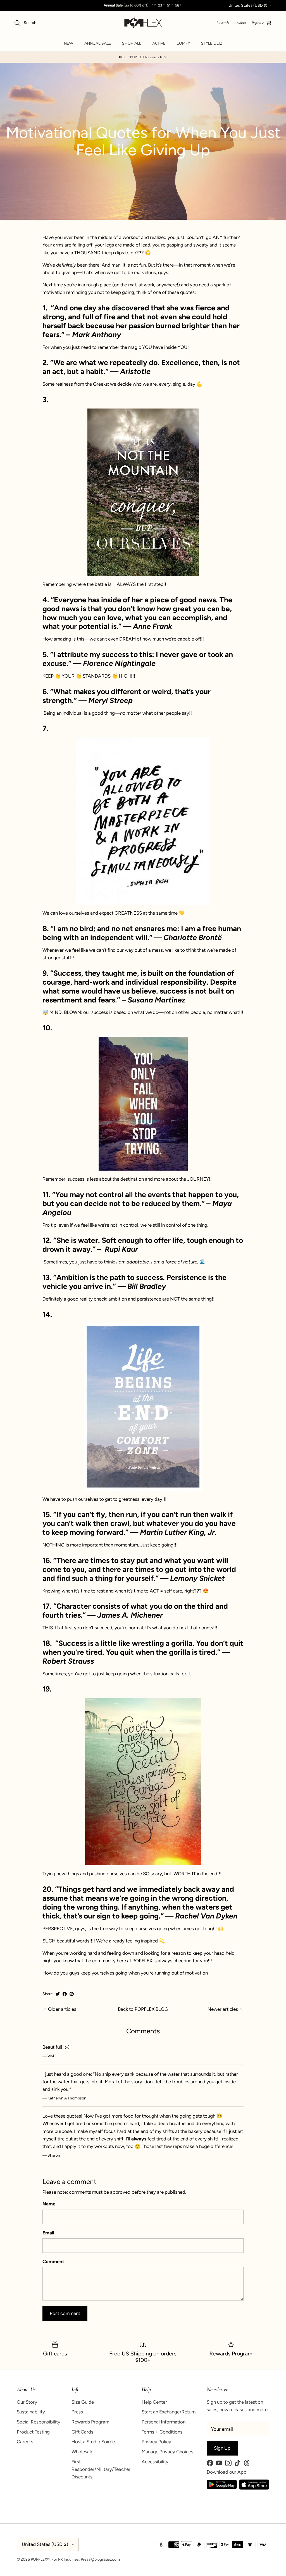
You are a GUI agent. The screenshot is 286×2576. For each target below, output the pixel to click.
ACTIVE (159, 43)
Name (49, 2204)
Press (77, 2412)
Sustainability (31, 2412)
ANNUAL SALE (98, 43)
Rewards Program (90, 2422)
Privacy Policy (156, 2442)
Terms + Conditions (162, 2432)
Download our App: (227, 2472)
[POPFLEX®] (143, 23)
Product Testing (33, 2432)
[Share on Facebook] (65, 1994)
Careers (25, 2442)
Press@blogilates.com (100, 2559)
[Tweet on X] (58, 1994)
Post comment (65, 2313)
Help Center (154, 2402)
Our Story (27, 2402)
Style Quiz (212, 43)
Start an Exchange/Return (169, 2412)
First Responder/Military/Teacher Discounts (101, 2469)
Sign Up (222, 2448)
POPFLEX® (40, 2559)
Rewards (223, 23)
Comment (53, 2261)
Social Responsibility (39, 2422)
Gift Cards (82, 2432)
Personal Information (164, 2422)
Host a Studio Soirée (93, 2442)
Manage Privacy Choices (167, 2452)
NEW (69, 43)
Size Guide (83, 2402)
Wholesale (82, 2452)
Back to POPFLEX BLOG (143, 2009)
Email (48, 2233)
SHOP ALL (132, 43)
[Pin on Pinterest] (72, 1994)
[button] (143, 57)
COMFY (183, 43)
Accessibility (155, 2462)
